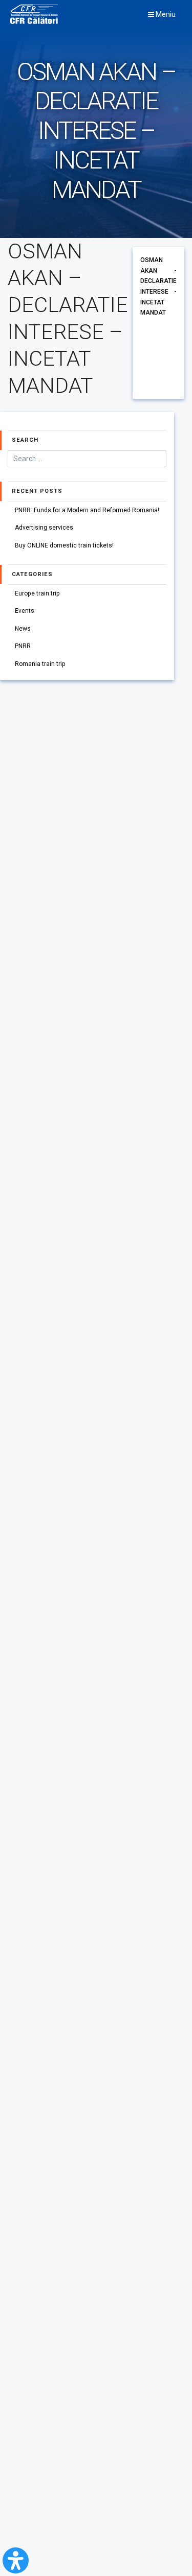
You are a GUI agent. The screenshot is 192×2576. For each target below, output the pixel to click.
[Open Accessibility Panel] (16, 2560)
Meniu (165, 14)
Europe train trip (37, 593)
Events (25, 611)
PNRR (23, 646)
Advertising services (44, 528)
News (23, 629)
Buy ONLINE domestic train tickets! (64, 545)
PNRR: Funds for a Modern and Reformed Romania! (87, 510)
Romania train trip (40, 664)
